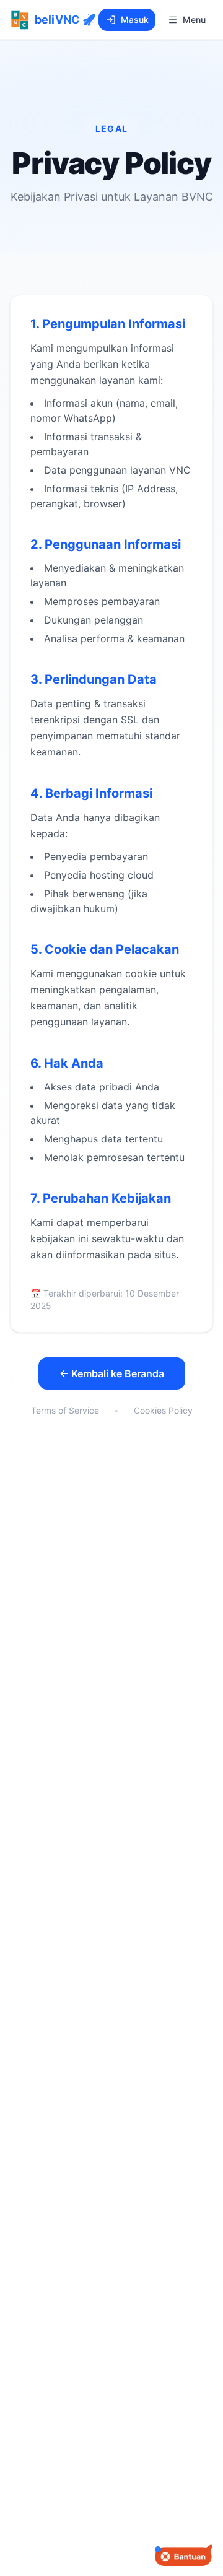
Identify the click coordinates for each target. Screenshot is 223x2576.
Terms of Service (65, 1410)
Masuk (135, 20)
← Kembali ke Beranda (112, 1373)
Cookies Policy (163, 1410)
